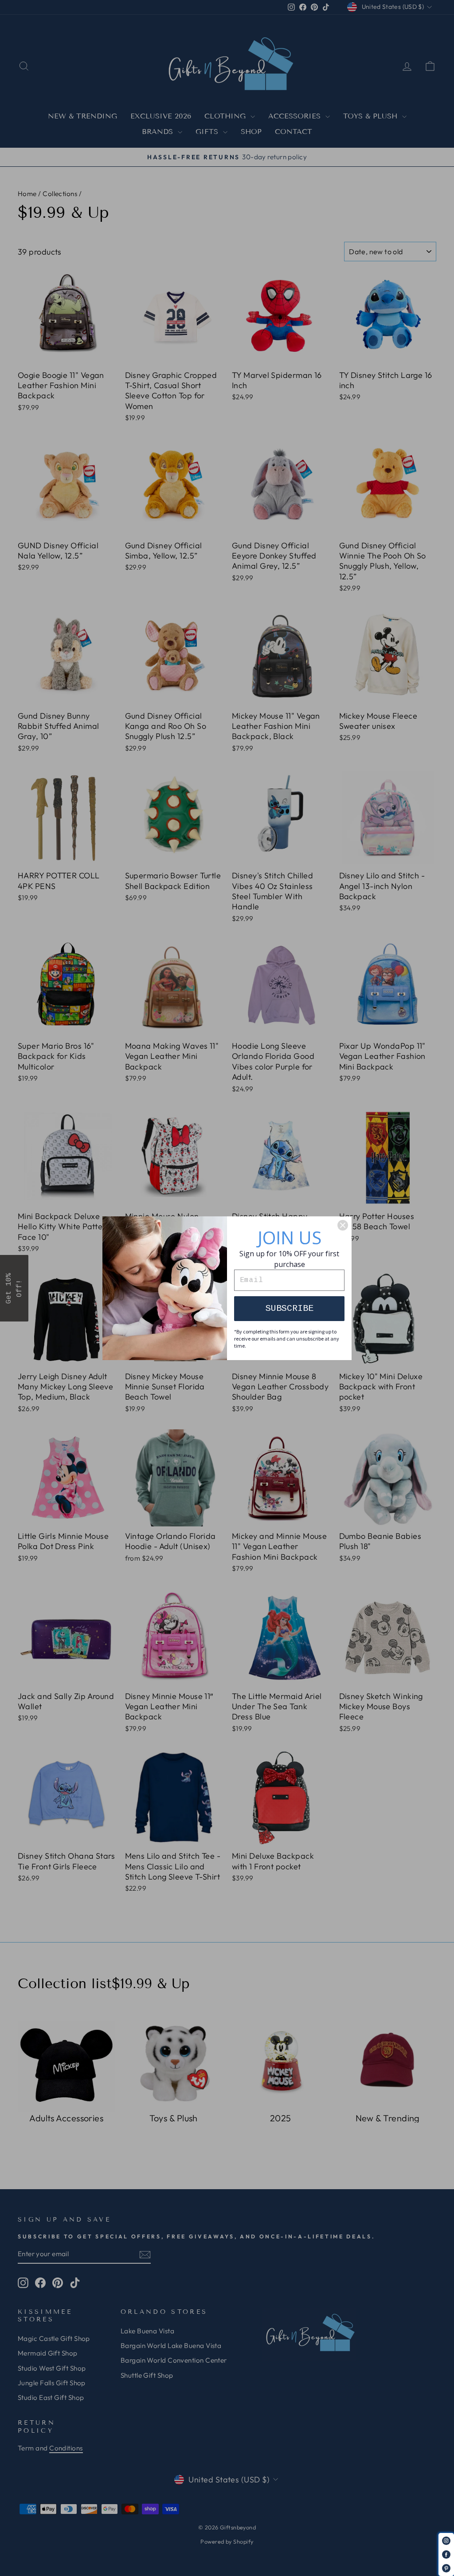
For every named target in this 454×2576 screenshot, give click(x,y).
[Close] (343, 1225)
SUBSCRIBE (290, 1308)
